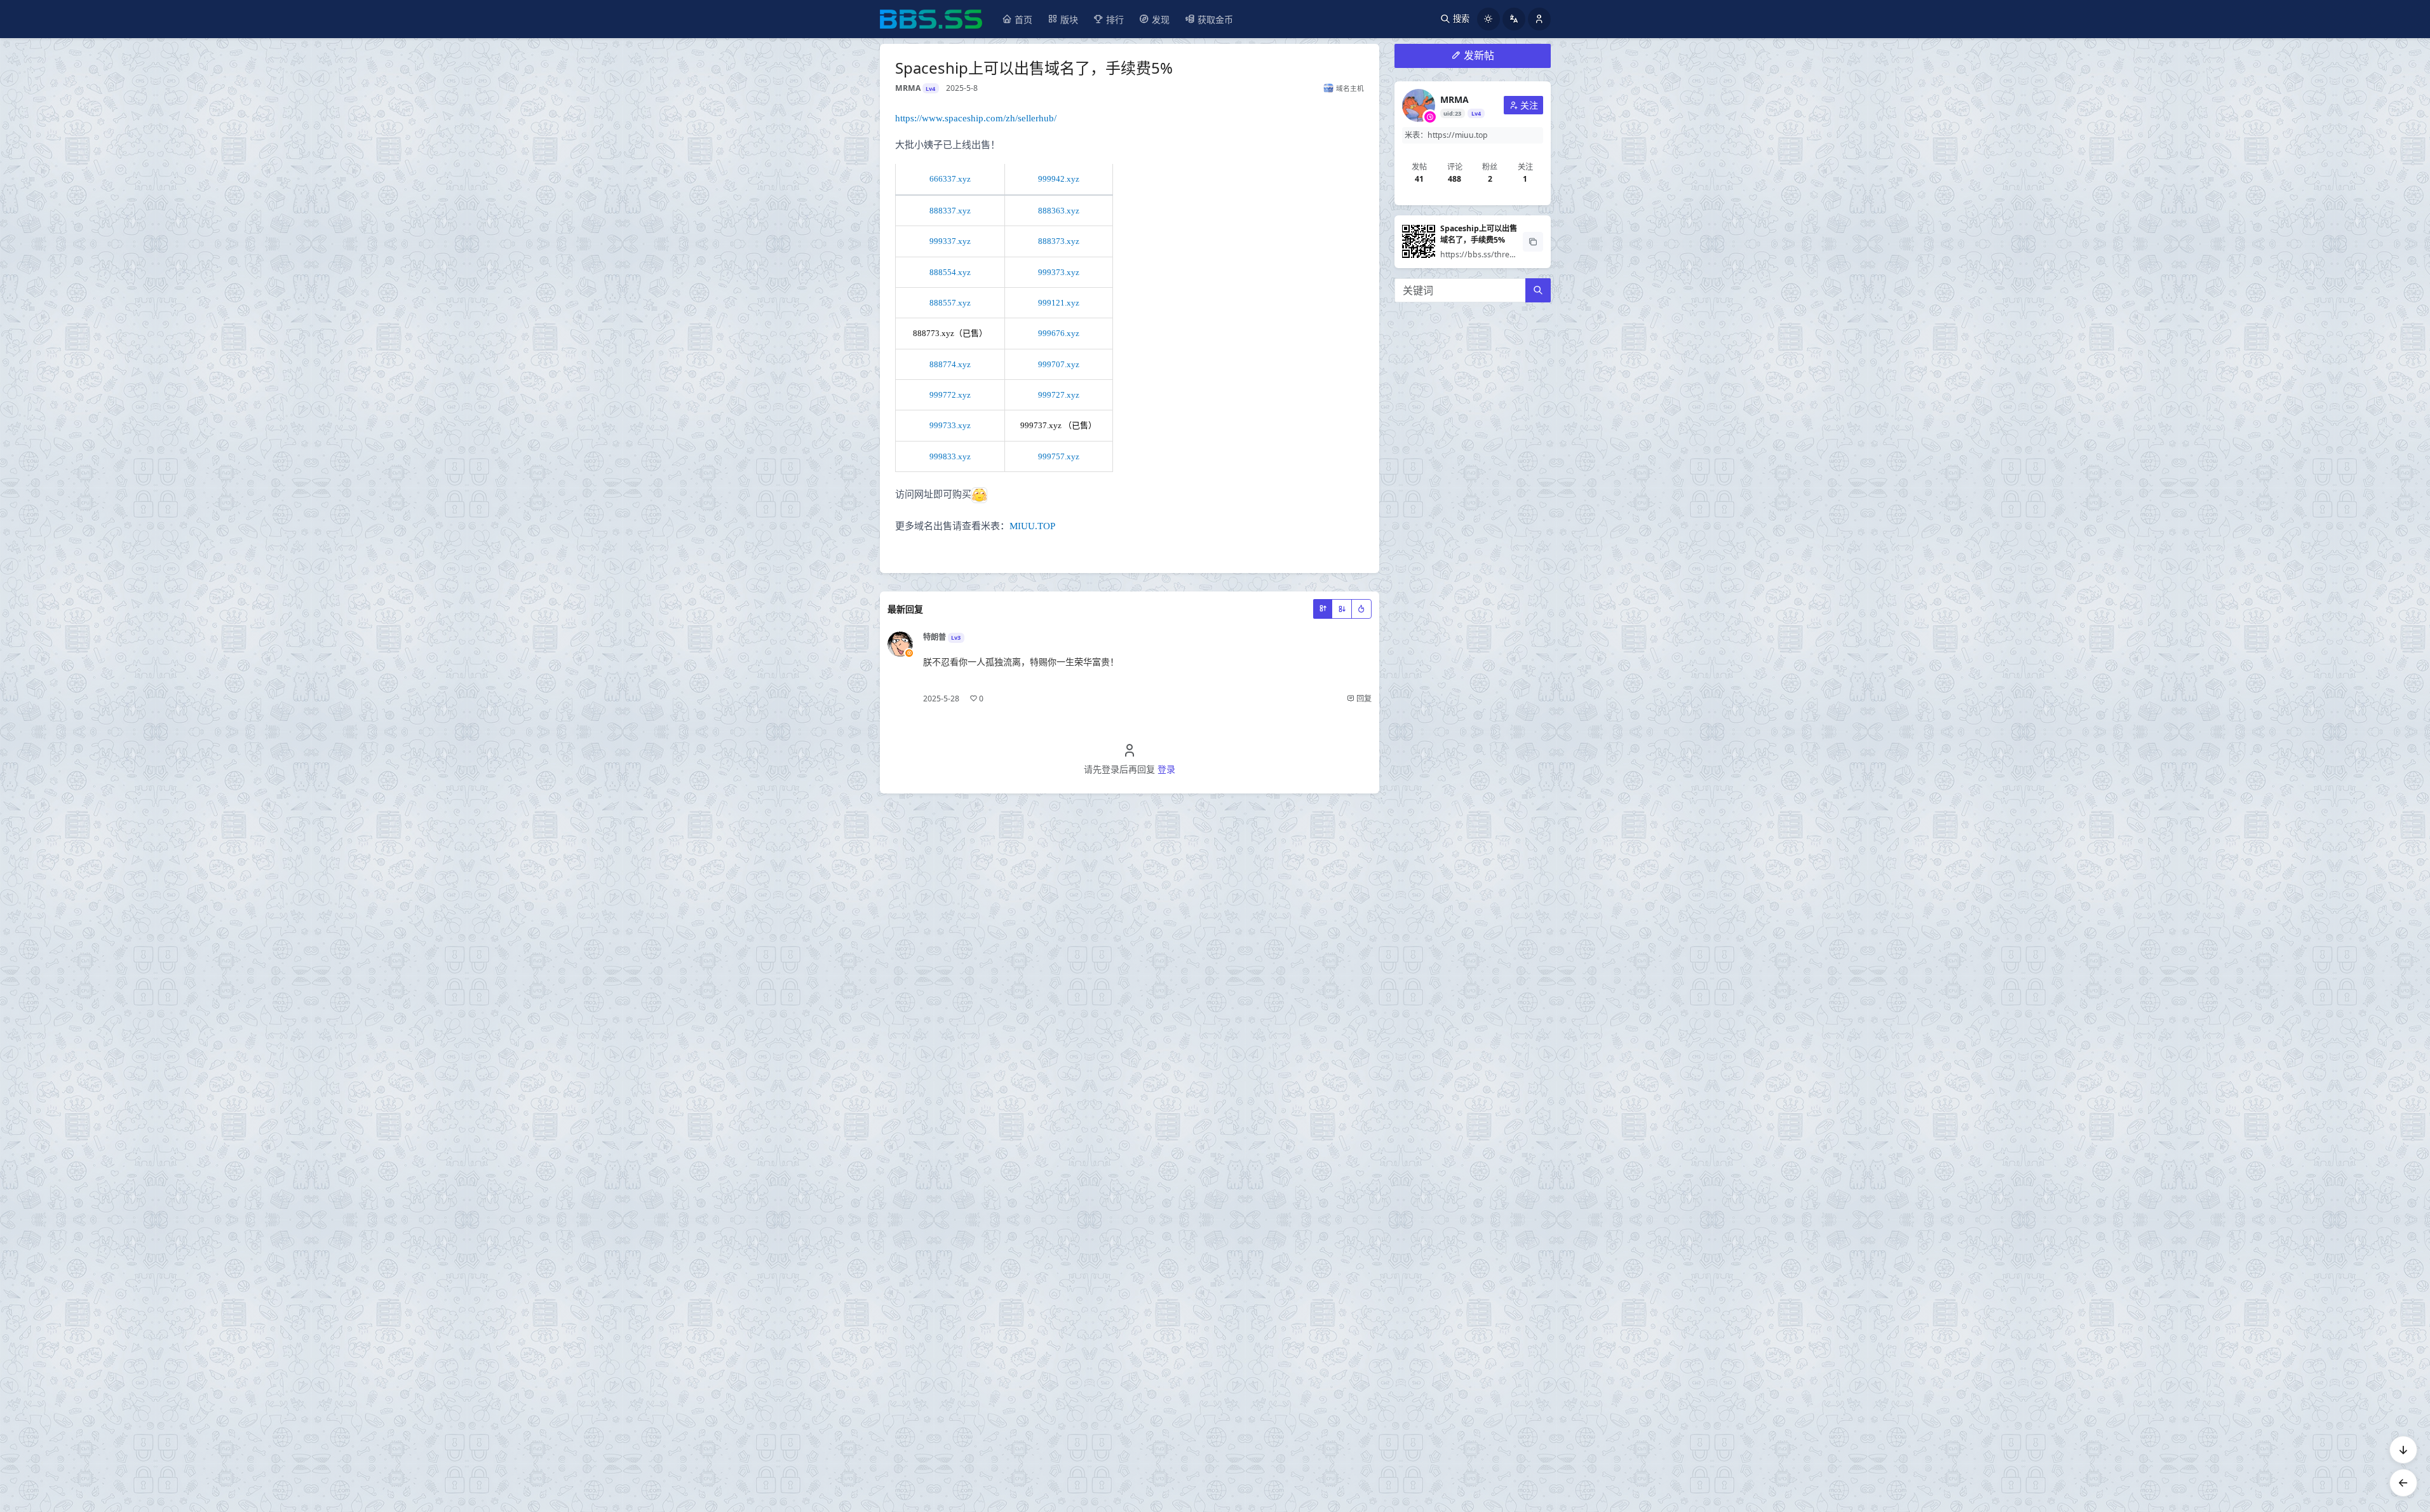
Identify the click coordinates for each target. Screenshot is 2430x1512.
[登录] (1539, 19)
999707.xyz (1059, 364)
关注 (1529, 105)
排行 (1115, 19)
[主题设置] (1488, 19)
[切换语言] (1514, 19)
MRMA (1455, 99)
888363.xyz (1059, 211)
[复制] (1533, 242)
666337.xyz (950, 179)
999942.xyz (1059, 179)
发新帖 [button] (1479, 55)
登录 (1166, 769)
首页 (1023, 19)
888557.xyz (950, 303)
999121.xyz (1059, 303)
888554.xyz (950, 272)
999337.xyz (950, 241)
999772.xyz (950, 395)
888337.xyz (950, 211)
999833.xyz (950, 456)
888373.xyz (1059, 241)
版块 (1069, 19)
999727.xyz (1059, 395)
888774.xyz (950, 364)
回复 (1363, 699)
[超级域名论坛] (931, 19)
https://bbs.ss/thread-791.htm (1496, 254)
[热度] (1361, 609)
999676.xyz (1059, 333)
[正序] (1323, 609)
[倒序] (1342, 609)
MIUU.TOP (1032, 526)
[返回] (2403, 1483)
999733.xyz (950, 425)
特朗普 (935, 637)
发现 (1161, 19)
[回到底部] (2403, 1450)
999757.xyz (1059, 456)
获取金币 (1215, 19)
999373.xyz (1059, 272)
